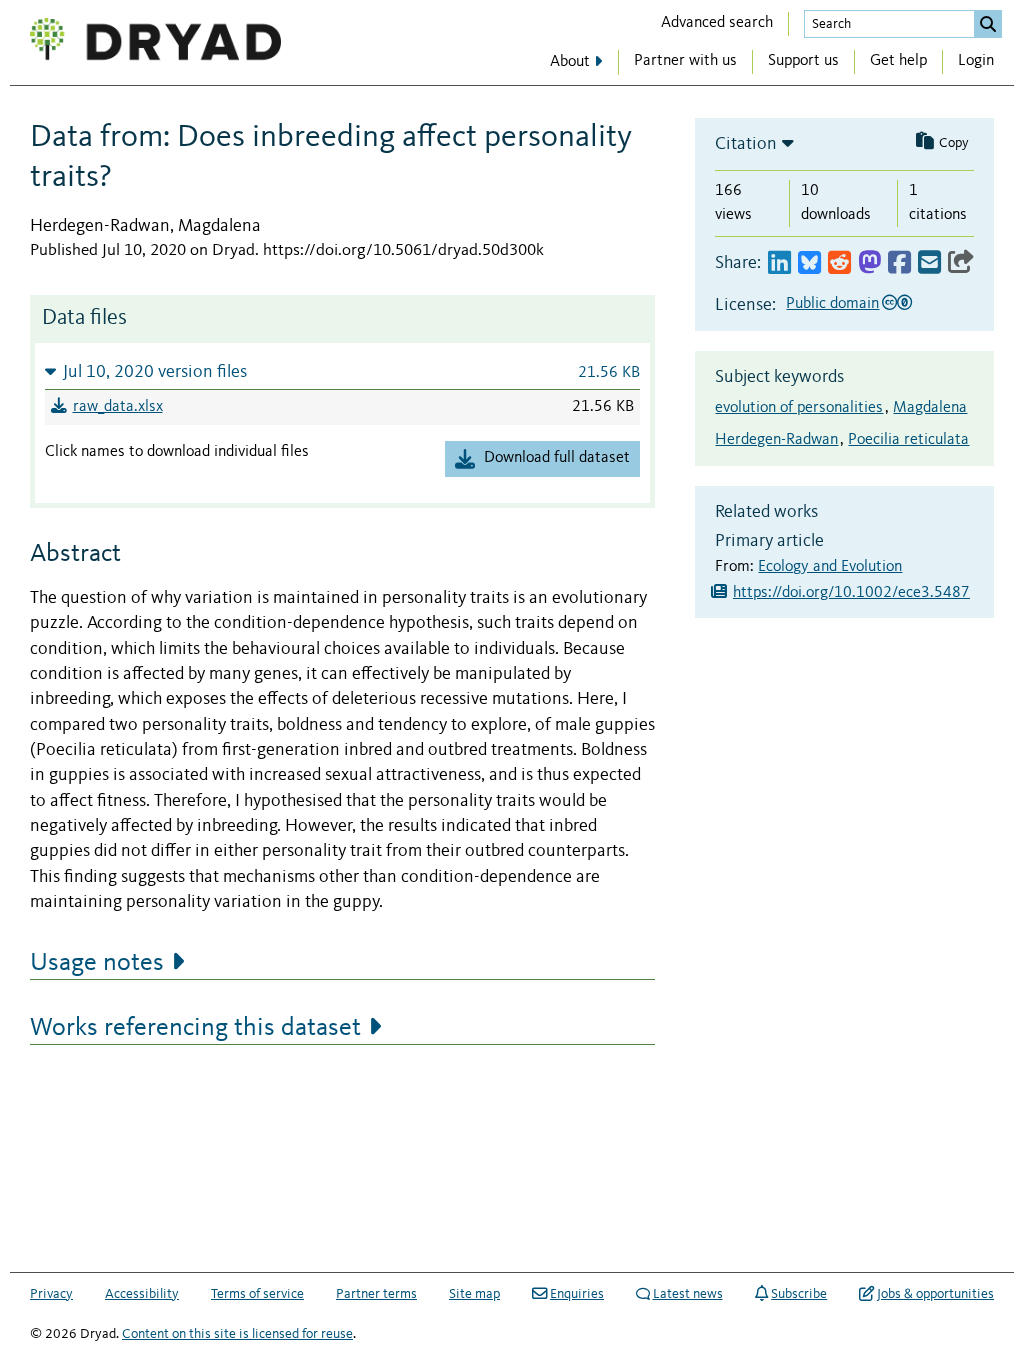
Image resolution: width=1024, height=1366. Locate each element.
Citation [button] (746, 144)
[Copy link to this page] (961, 263)
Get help (898, 61)
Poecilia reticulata (908, 440)
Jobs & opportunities (935, 1294)
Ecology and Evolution (830, 567)
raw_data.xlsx (118, 407)
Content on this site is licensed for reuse (237, 1334)
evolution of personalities (799, 408)
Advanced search (717, 23)
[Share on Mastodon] (869, 263)
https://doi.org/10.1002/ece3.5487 (851, 593)
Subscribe (799, 1294)
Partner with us (685, 61)
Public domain (832, 304)
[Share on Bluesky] (809, 263)
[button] (342, 371)
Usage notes (97, 963)
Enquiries (577, 1294)
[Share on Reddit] (839, 263)
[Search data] (988, 24)
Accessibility (142, 1294)
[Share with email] (929, 263)
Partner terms (376, 1294)
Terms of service (257, 1294)
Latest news (688, 1294)
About (570, 62)
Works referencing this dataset (195, 1028)
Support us (803, 61)
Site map (474, 1294)
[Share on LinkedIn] (779, 263)
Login (976, 61)
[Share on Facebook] (899, 263)
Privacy (51, 1294)
